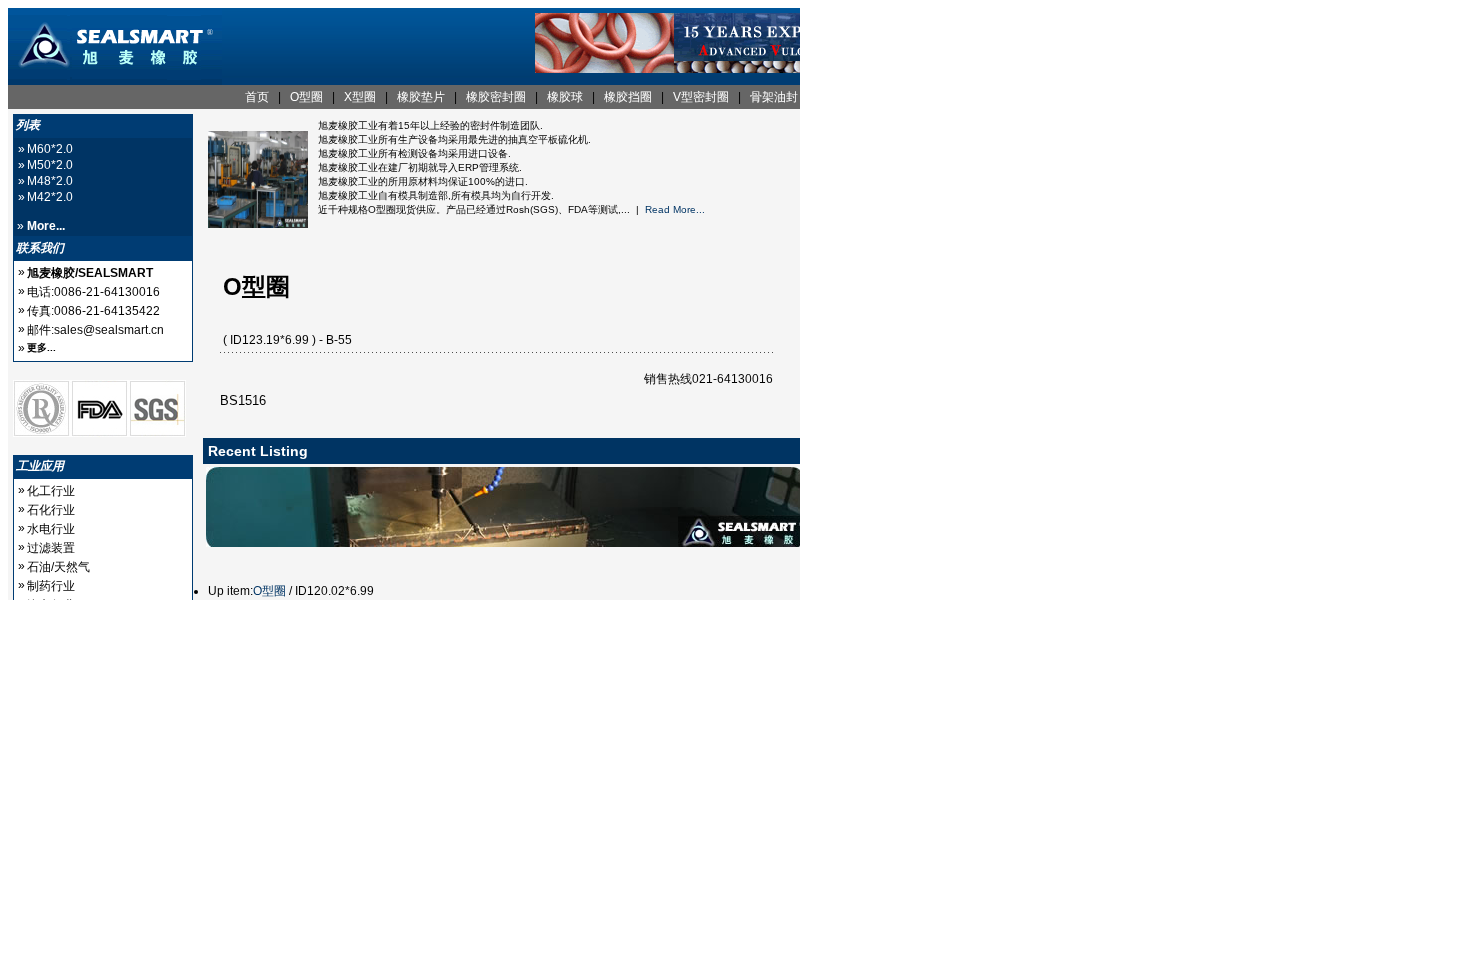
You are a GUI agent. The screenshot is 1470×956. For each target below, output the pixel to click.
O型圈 (269, 591)
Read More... (675, 209)
